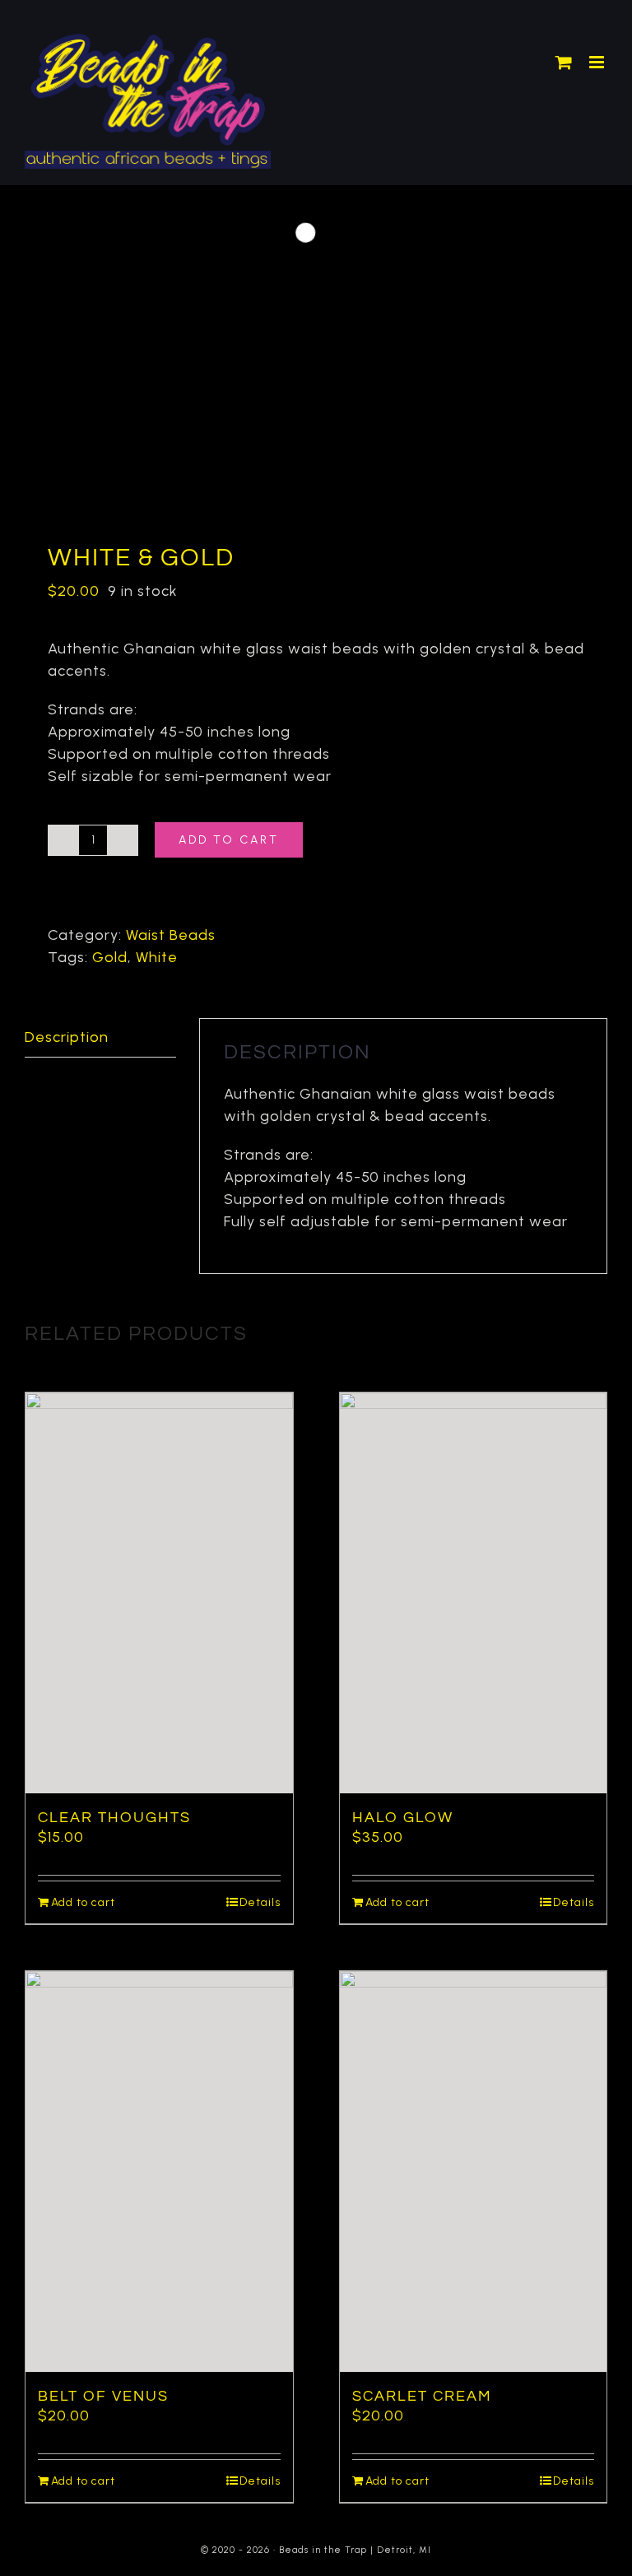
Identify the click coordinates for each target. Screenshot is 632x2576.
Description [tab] (67, 1037)
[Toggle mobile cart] (564, 62)
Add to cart (229, 840)
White (157, 957)
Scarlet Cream (422, 2396)
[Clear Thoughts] (159, 1593)
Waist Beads (171, 935)
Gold (110, 957)
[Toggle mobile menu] (598, 62)
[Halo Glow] (474, 1593)
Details (260, 1902)
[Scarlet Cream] (474, 2171)
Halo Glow (403, 1818)
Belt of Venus (103, 2396)
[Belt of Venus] (159, 2171)
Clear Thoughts (114, 1818)
